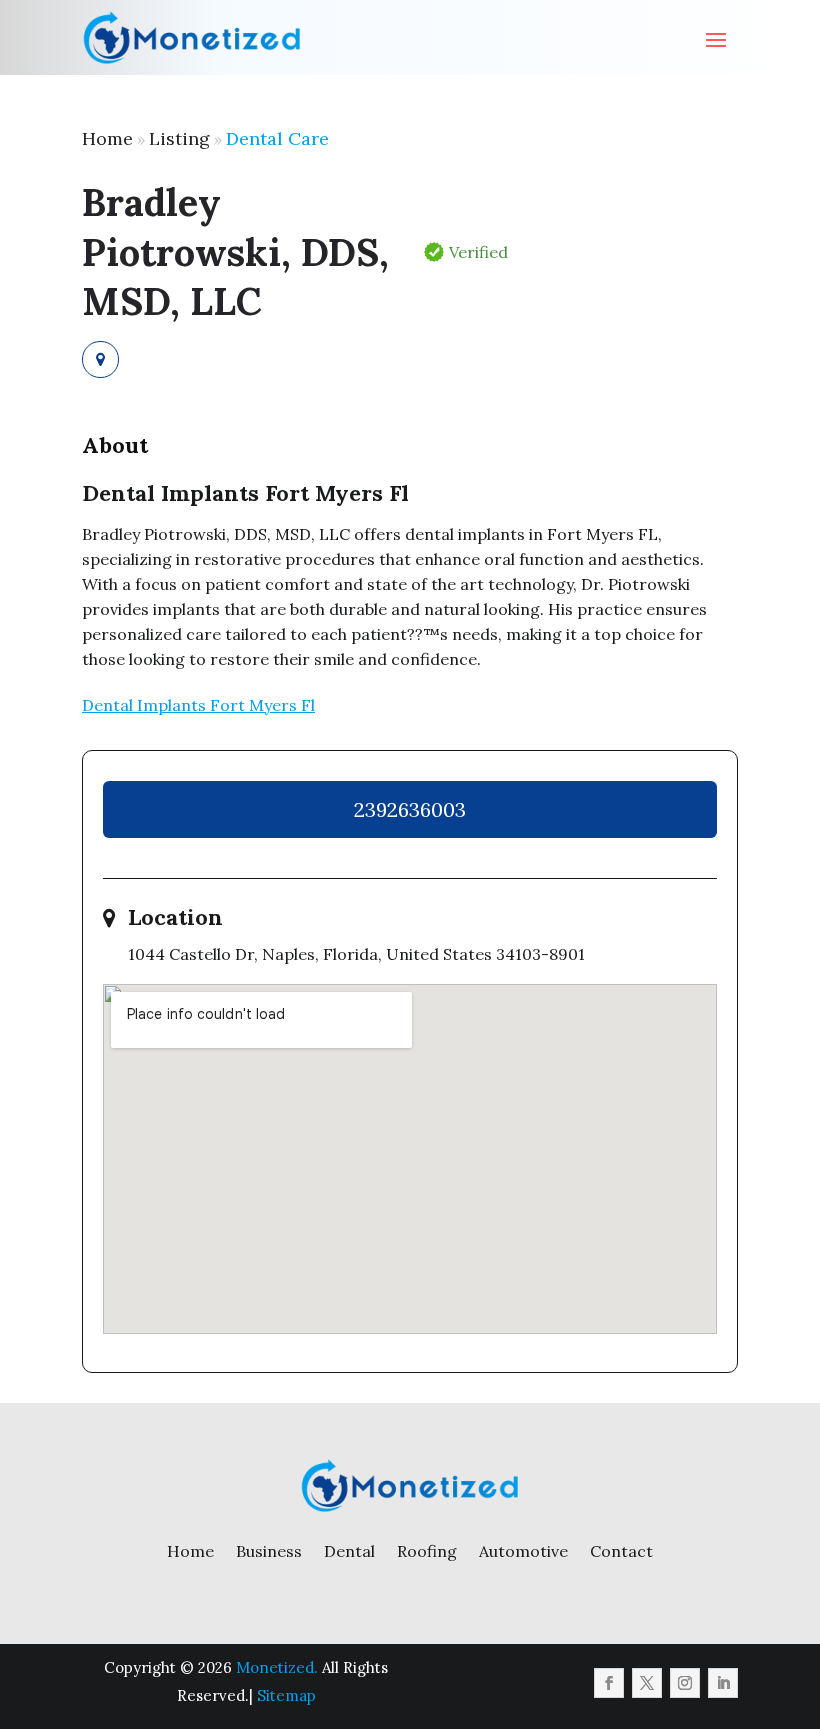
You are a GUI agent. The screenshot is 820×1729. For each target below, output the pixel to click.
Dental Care (277, 138)
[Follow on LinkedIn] (723, 1683)
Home (107, 138)
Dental (349, 1551)
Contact (621, 1551)
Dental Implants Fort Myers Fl (198, 705)
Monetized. (277, 1667)
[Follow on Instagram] (685, 1683)
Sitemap (286, 1695)
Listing (179, 138)
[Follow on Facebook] (609, 1683)
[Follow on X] (647, 1683)
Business (269, 1551)
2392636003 (410, 809)
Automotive (523, 1551)
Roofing (427, 1551)
